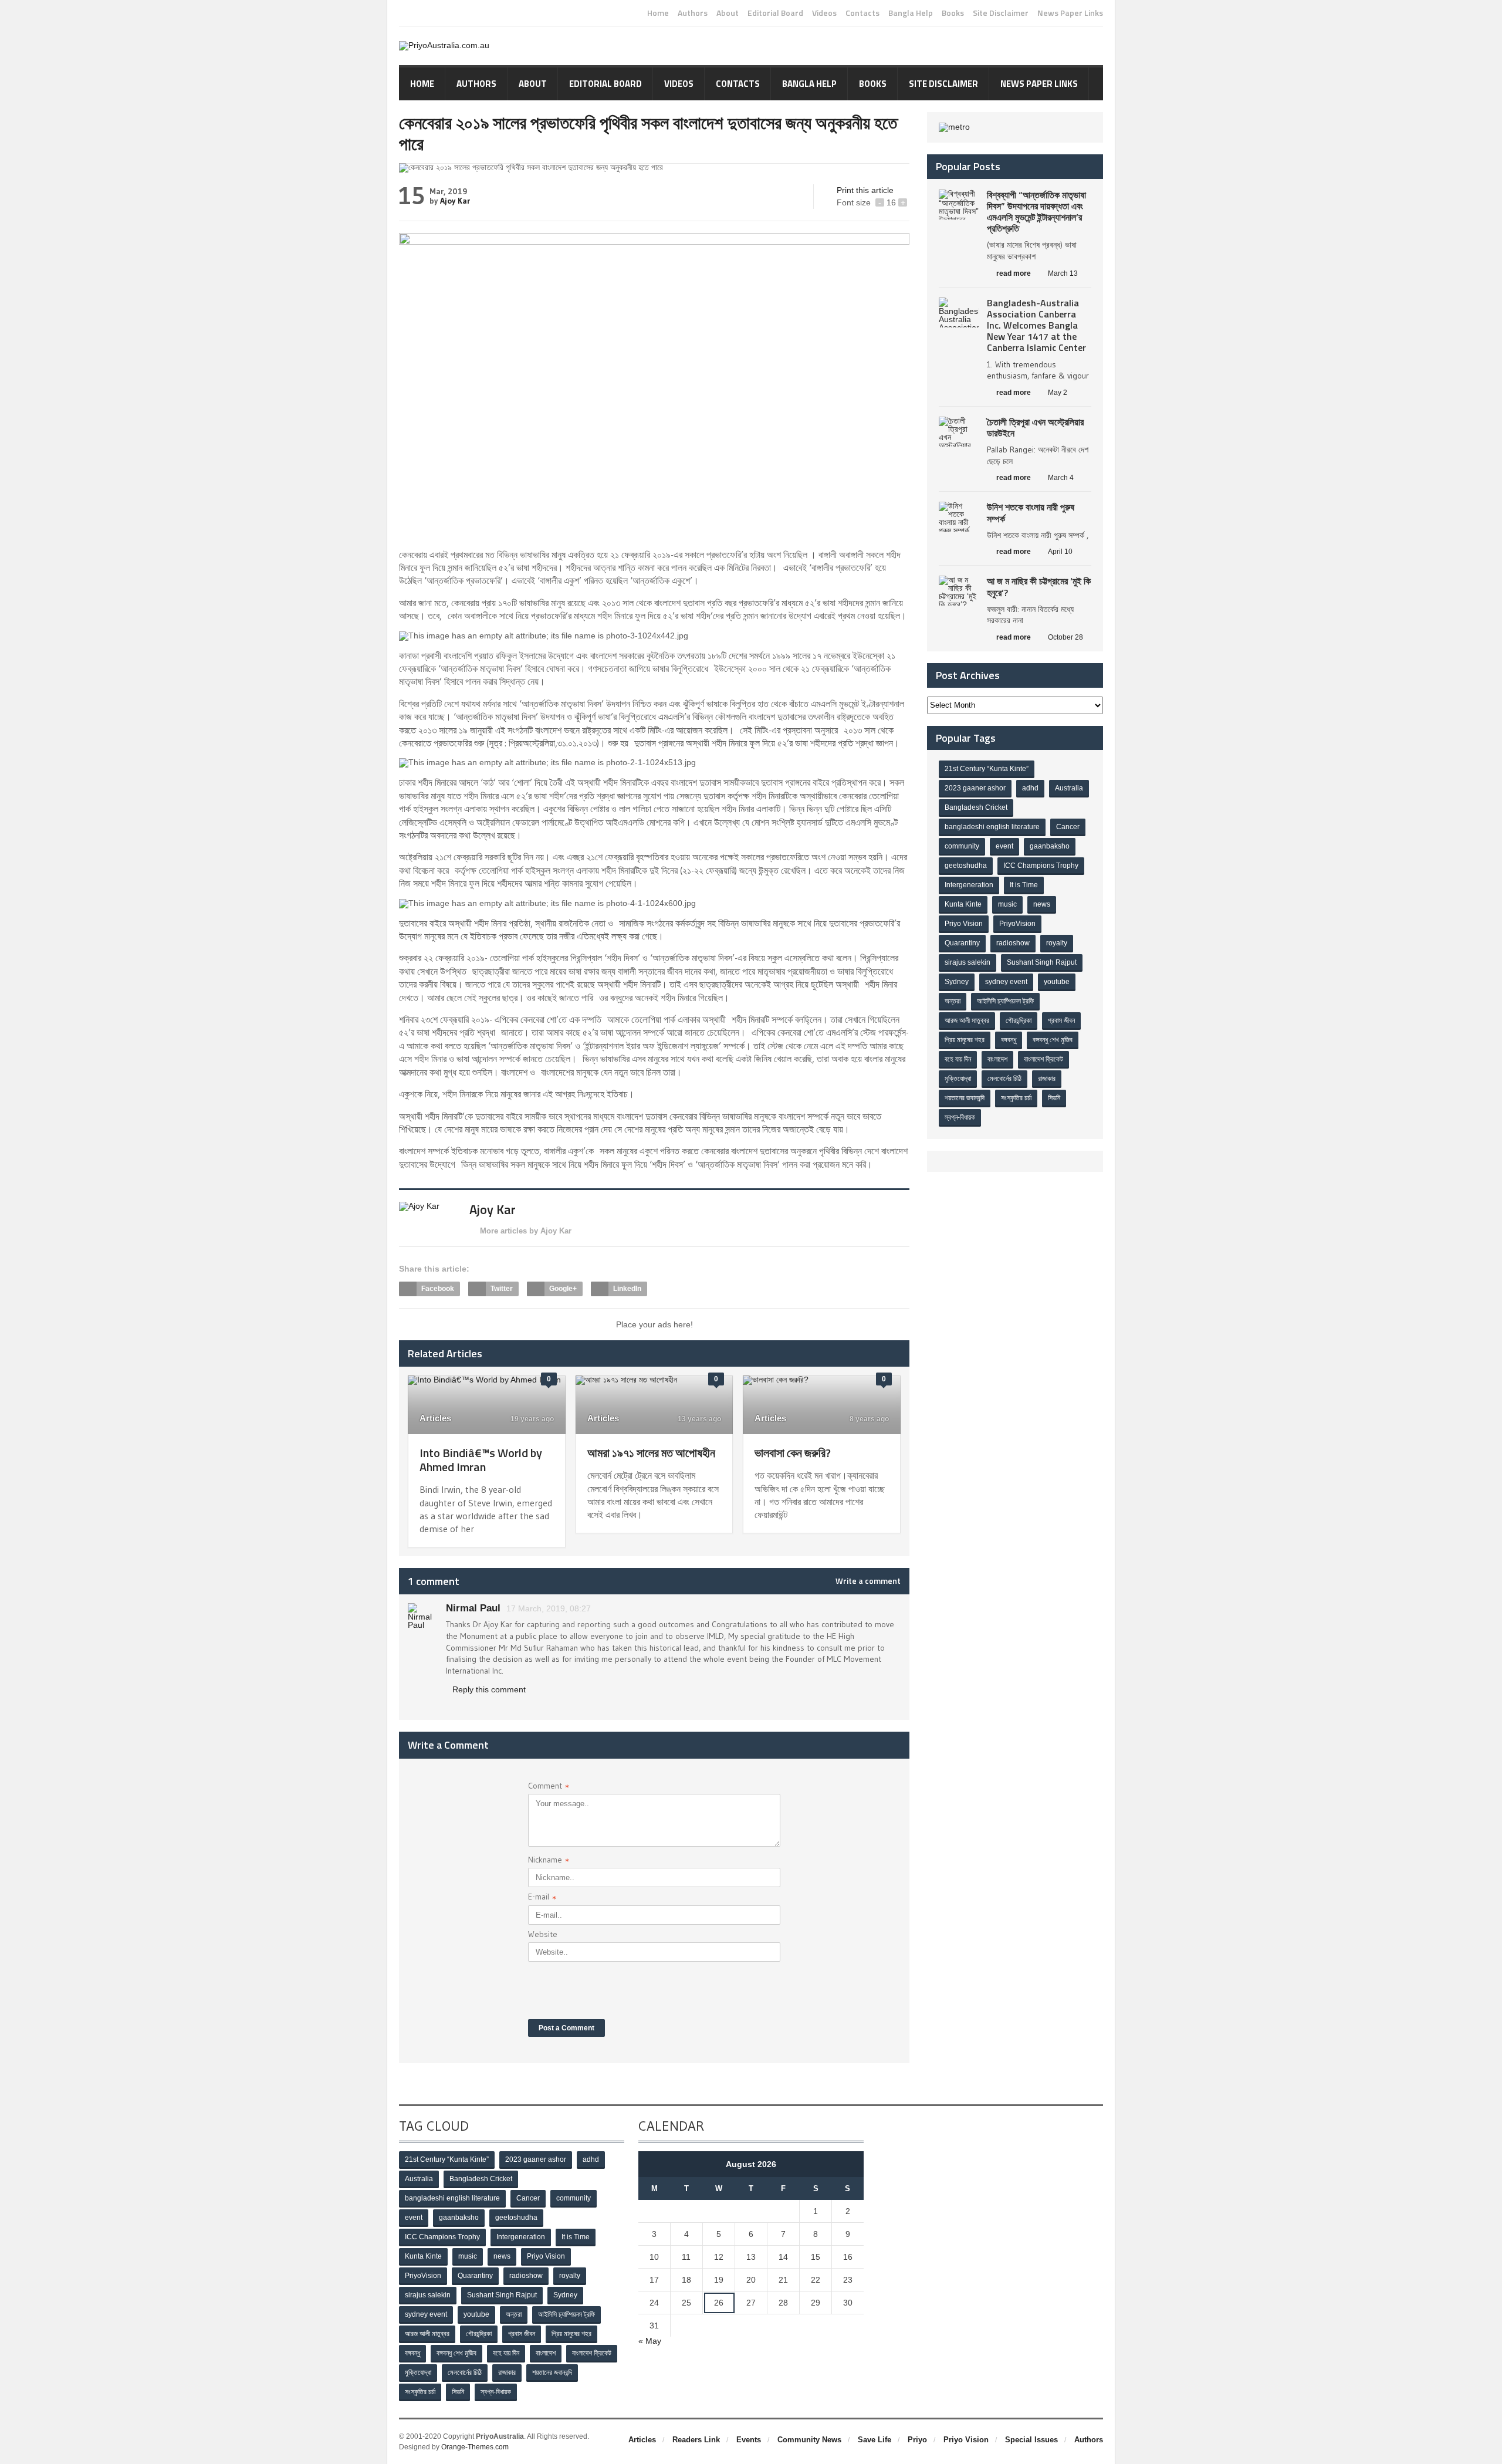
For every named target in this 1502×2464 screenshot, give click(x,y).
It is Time (1024, 885)
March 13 (1063, 273)
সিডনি (1054, 1098)
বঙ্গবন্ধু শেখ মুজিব (1053, 1040)
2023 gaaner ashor (975, 788)
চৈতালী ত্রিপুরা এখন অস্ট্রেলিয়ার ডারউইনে (1035, 427)
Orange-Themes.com (475, 2447)
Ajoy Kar (455, 201)
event (1004, 846)
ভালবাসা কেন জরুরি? (793, 1453)
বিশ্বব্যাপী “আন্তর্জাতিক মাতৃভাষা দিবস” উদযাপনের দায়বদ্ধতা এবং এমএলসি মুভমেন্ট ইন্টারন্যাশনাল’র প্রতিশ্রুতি (1036, 212)
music (1007, 904)
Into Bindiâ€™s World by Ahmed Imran (481, 1460)
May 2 (1058, 393)
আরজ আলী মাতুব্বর (967, 1020)
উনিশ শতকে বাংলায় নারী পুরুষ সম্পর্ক (1031, 513)
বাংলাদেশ (997, 1059)
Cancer (1068, 827)
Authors (693, 13)
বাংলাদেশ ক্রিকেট (1043, 1059)
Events (749, 2440)
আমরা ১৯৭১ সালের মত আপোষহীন (651, 1453)
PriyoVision (1017, 924)
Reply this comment (489, 1689)
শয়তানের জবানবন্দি (965, 1098)
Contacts (862, 13)
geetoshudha (966, 866)
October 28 (1065, 637)
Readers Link (696, 2440)
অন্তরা (953, 1001)
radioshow (1013, 943)
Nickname (549, 1861)
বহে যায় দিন (958, 1059)
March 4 (1061, 478)
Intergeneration (969, 885)
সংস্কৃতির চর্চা (1016, 1098)
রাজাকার (1047, 1079)
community (962, 846)
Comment (549, 1787)
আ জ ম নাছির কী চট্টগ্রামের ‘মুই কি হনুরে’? (1039, 587)
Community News (809, 2440)
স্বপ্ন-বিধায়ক (960, 1117)
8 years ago (868, 1419)
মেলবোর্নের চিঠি (1004, 1079)
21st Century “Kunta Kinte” (987, 769)
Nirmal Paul (473, 1608)
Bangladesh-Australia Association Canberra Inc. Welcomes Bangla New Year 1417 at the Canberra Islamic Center (1036, 325)
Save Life (875, 2440)
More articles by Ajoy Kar (526, 1231)
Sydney (957, 982)
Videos (824, 13)
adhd (1030, 788)
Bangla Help (911, 13)
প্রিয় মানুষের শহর (965, 1040)
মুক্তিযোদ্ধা (958, 1079)
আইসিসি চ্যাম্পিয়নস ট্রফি (1005, 1001)
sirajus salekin (967, 962)
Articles (435, 1418)
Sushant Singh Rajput (1042, 962)
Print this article (865, 190)
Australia (1069, 788)
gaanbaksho (1050, 846)
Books (953, 13)
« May (650, 2341)
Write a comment (868, 1581)
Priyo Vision (964, 924)
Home (658, 13)
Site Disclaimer (1001, 13)
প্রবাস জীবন (1061, 1020)
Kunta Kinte (963, 904)
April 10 (1060, 552)
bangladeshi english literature (992, 827)
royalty (1057, 943)
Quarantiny (962, 943)
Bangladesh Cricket (976, 807)
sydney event (1006, 982)
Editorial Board (775, 13)
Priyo (917, 2440)
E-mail (542, 1898)
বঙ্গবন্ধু (1009, 1040)
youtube (1057, 982)
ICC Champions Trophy (1041, 866)
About (728, 13)
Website (543, 1934)
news (1042, 904)
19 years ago (531, 1419)
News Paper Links (1070, 13)
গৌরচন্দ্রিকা (1019, 1020)
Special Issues (1031, 2440)
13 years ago (698, 1419)
